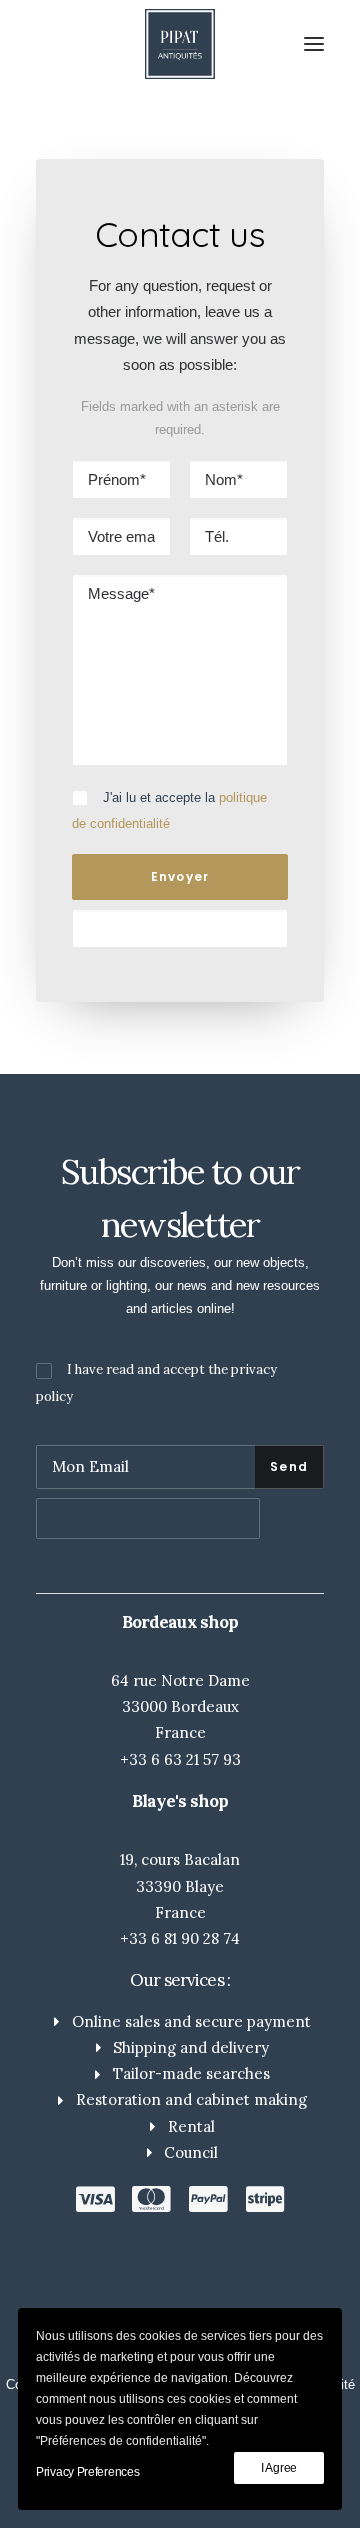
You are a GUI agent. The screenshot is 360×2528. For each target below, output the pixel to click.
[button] (314, 44)
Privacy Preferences (87, 2472)
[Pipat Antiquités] (180, 44)
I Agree (279, 2468)
